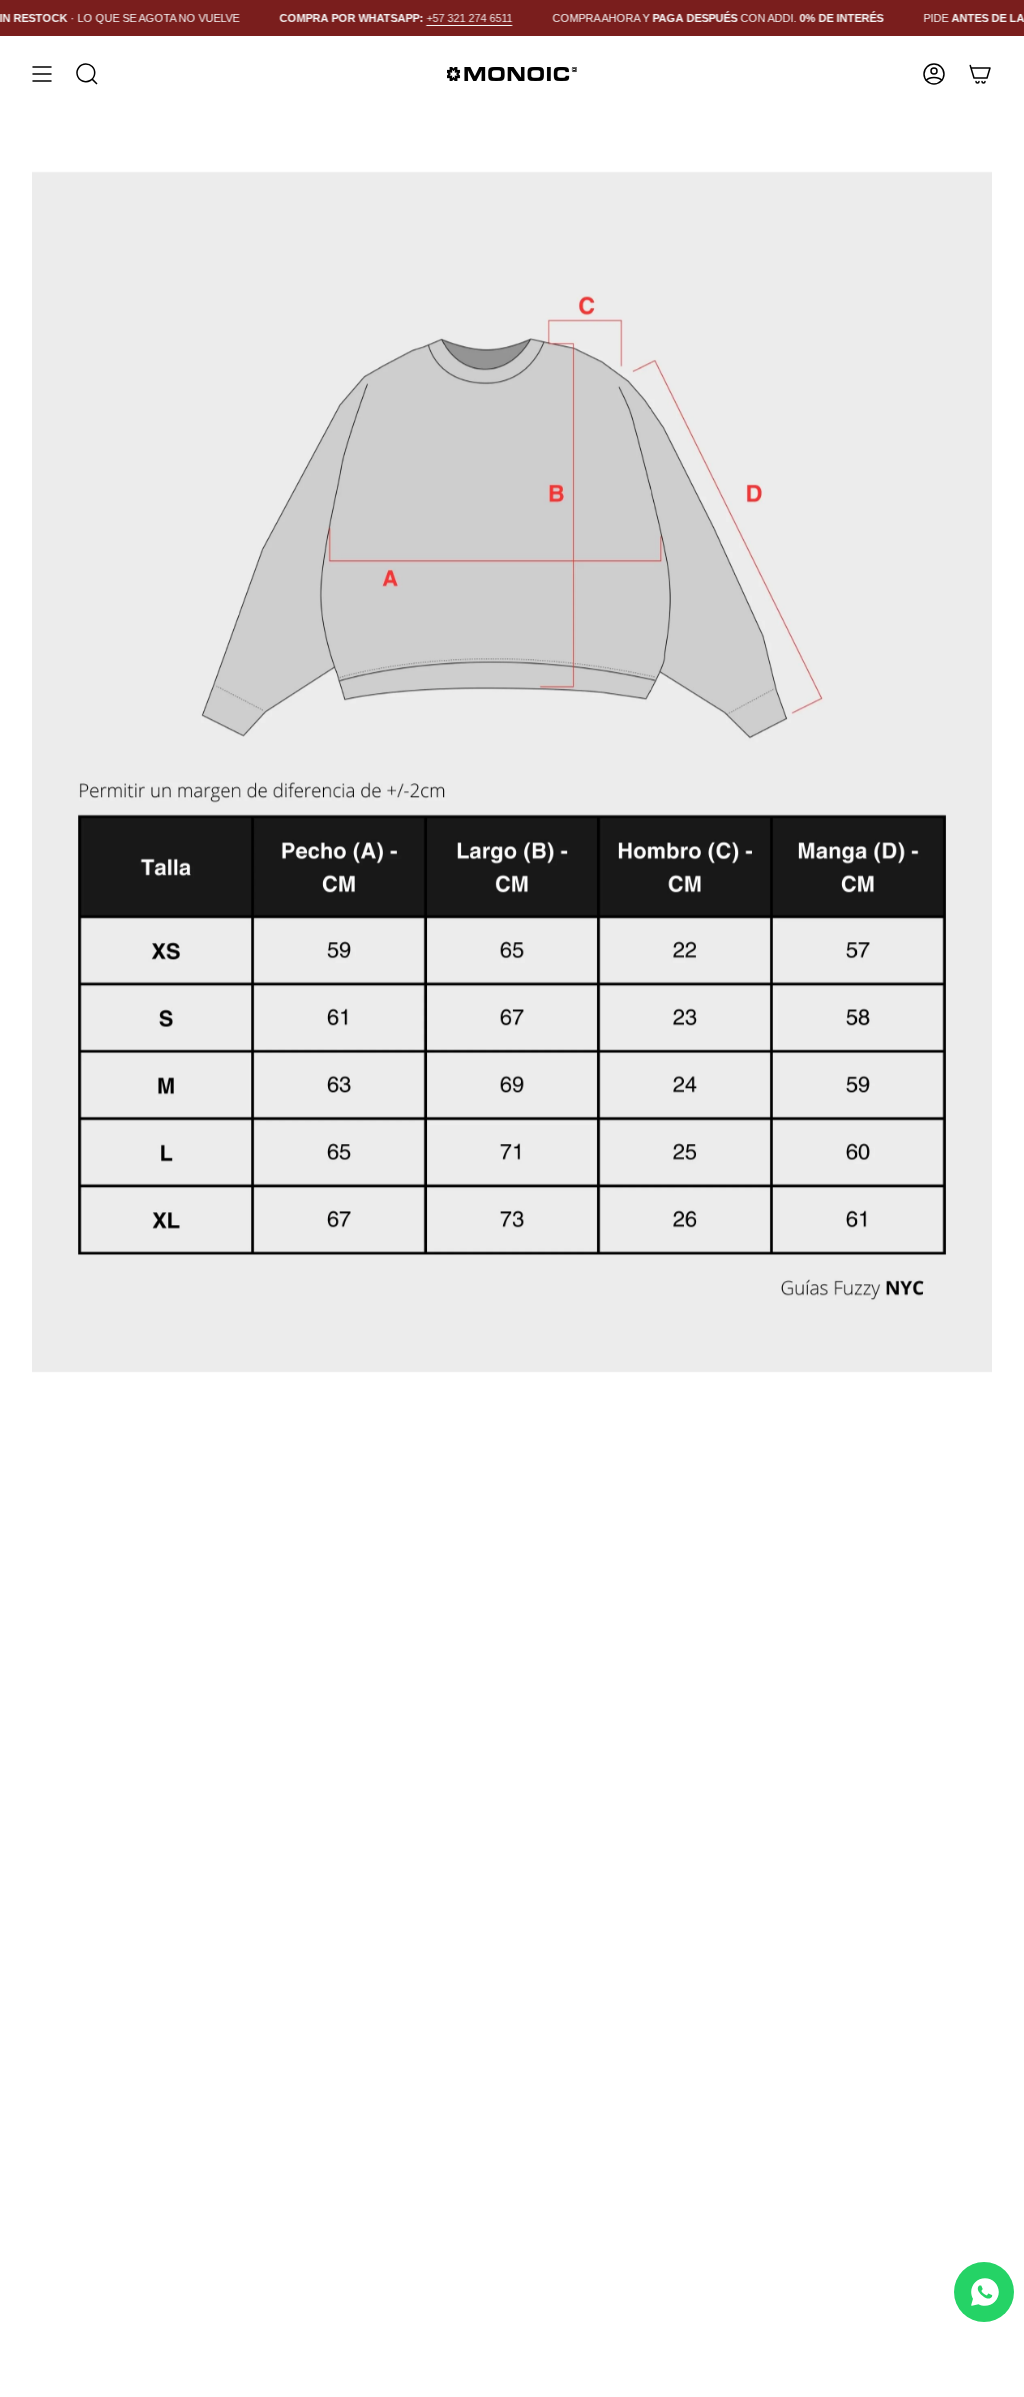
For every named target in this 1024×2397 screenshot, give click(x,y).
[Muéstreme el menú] (42, 74)
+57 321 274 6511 (457, 18)
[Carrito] (980, 74)
